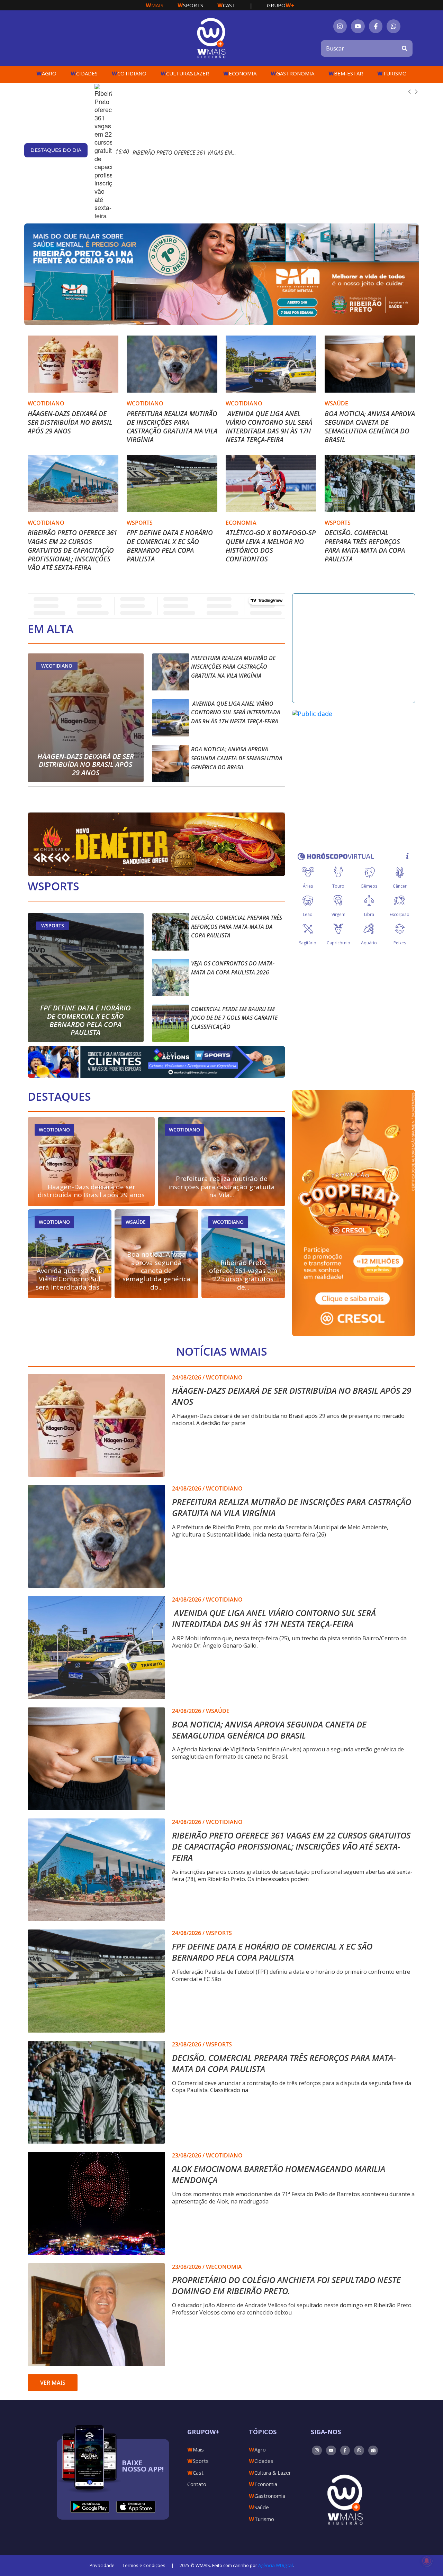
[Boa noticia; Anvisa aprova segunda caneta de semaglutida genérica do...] (156, 1254)
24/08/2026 (187, 1377)
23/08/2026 (187, 2044)
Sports (190, 5)
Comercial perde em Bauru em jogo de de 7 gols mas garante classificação (234, 1018)
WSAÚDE (336, 403)
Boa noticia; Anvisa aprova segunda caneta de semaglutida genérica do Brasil (370, 427)
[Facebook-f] (376, 26)
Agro (46, 73)
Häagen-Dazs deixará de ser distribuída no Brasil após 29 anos (70, 423)
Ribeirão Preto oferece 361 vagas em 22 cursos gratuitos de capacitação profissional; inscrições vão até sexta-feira (72, 550)
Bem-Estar (346, 73)
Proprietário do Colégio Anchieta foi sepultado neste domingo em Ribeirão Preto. (286, 2285)
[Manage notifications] (427, 2561)
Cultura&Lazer (185, 73)
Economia (240, 73)
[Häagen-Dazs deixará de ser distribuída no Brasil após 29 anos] (91, 1162)
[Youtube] (358, 26)
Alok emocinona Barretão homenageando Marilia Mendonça (279, 2174)
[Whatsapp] (394, 26)
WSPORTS (140, 523)
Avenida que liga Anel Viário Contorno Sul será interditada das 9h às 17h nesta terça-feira (269, 427)
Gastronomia (292, 73)
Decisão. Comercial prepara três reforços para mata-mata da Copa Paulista (365, 546)
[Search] (405, 48)
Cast (226, 5)
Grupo (281, 5)
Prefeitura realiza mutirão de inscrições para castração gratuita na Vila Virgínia (172, 427)
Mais (155, 5)
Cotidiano (129, 73)
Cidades (84, 73)
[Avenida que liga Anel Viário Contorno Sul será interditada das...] (70, 1254)
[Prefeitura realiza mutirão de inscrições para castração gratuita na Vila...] (221, 1162)
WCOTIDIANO (46, 403)
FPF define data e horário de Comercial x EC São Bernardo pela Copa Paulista (170, 546)
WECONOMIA (224, 2267)
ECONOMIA (241, 523)
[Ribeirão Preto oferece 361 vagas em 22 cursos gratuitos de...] (243, 1254)
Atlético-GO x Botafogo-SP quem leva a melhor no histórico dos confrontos (271, 546)
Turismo (392, 73)
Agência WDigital (275, 2565)
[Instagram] (340, 26)
